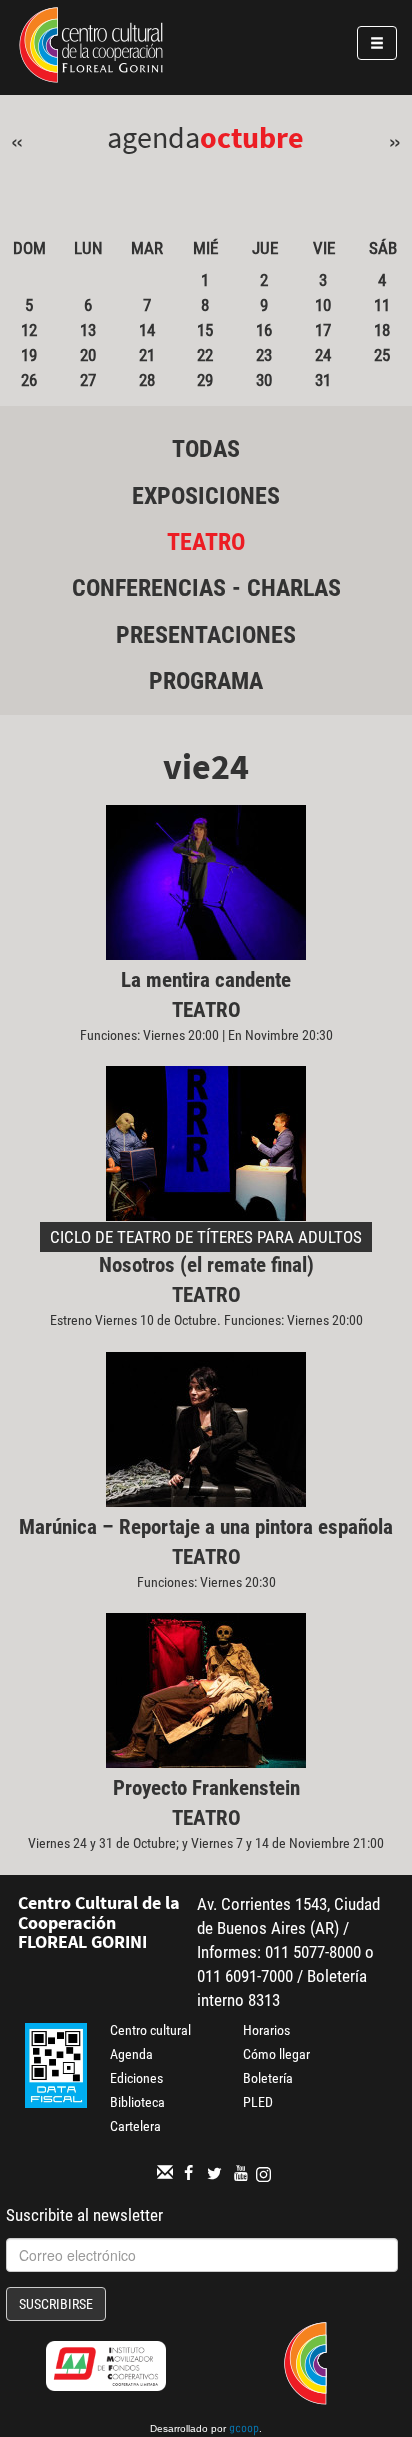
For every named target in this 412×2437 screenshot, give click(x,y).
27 (88, 380)
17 (323, 330)
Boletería (268, 2078)
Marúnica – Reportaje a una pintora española (206, 1527)
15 (205, 330)
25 (382, 355)
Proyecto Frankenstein (206, 1788)
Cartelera (135, 2126)
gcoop (244, 2430)
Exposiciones (206, 496)
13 (88, 330)
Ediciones (136, 2078)
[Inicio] (91, 48)
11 (382, 305)
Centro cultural (150, 2030)
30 (264, 380)
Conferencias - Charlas (206, 588)
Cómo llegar (276, 2054)
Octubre (252, 137)
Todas (206, 449)
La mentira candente (206, 980)
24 (323, 355)
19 (29, 355)
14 (147, 330)
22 (205, 355)
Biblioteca (137, 2102)
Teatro (206, 542)
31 (323, 380)
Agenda (131, 2054)
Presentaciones (206, 635)
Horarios (266, 2030)
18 (382, 330)
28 (147, 380)
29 (205, 380)
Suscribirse (56, 2304)
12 (29, 330)
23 (264, 355)
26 (29, 380)
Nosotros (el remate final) (206, 1265)
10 (323, 305)
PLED (258, 2102)
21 (147, 355)
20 (88, 355)
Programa (206, 681)
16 (264, 330)
